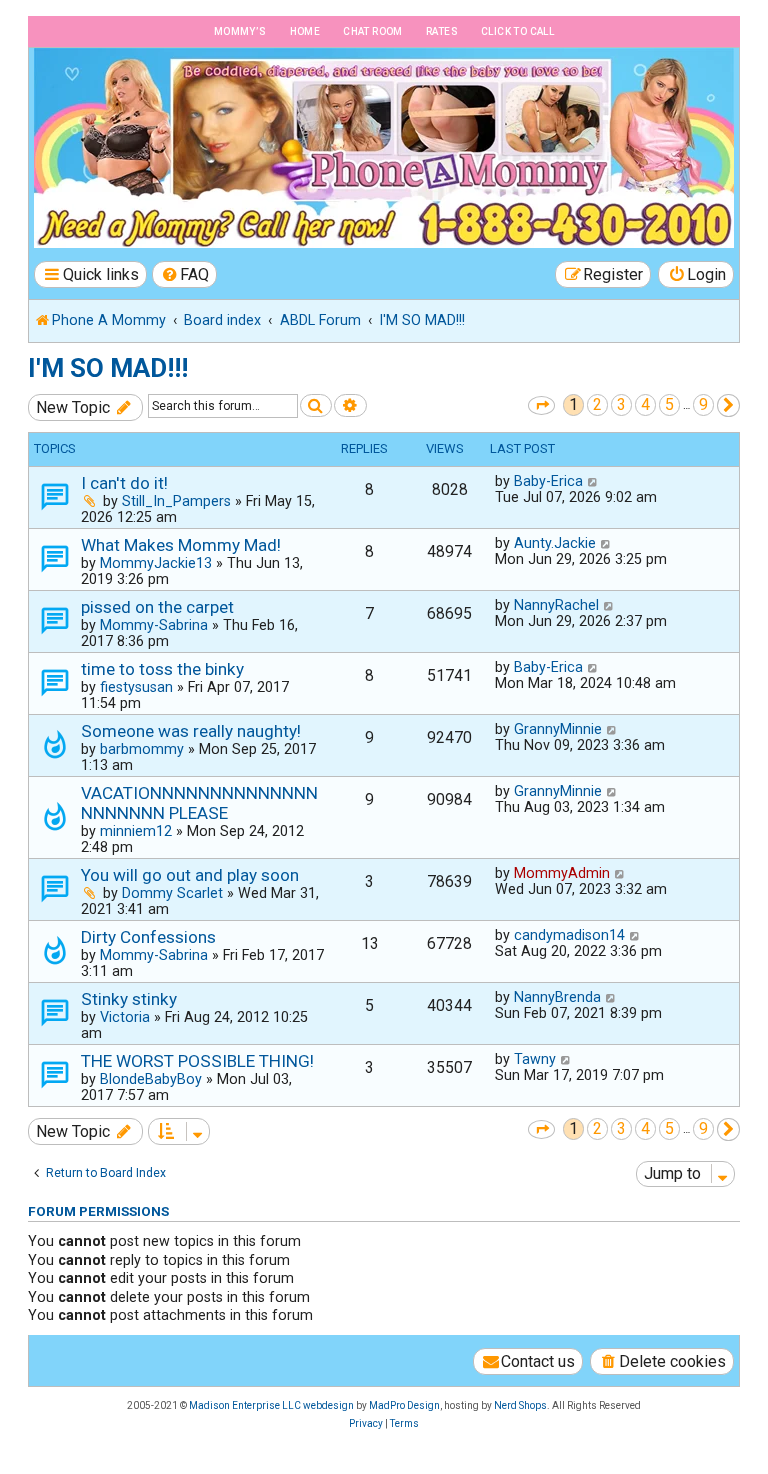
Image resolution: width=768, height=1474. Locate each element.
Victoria (125, 1017)
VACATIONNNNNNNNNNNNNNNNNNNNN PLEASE (199, 803)
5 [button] (669, 404)
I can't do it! (124, 483)
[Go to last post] (593, 481)
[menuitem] (185, 274)
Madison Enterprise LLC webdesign (271, 1405)
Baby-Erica (548, 481)
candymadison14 (569, 935)
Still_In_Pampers (176, 501)
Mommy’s (240, 31)
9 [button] (703, 404)
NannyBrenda (557, 997)
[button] (541, 405)
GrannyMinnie (558, 729)
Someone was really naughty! (191, 731)
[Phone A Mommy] (143, 90)
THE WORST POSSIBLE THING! (197, 1061)
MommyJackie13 (156, 563)
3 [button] (621, 404)
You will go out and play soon (190, 875)
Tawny (535, 1059)
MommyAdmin (562, 873)
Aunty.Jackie (555, 543)
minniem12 (136, 831)
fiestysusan (136, 687)
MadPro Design (404, 1405)
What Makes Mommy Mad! (181, 545)
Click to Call (517, 31)
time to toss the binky (162, 669)
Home (305, 31)
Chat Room (373, 31)
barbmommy (142, 749)
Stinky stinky (129, 999)
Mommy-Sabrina (154, 625)
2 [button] (597, 404)
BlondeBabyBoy (151, 1079)
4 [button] (645, 404)
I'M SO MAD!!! (108, 368)
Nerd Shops (520, 1405)
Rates (442, 31)
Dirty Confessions (148, 937)
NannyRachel (556, 605)
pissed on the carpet (157, 607)
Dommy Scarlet (172, 893)
